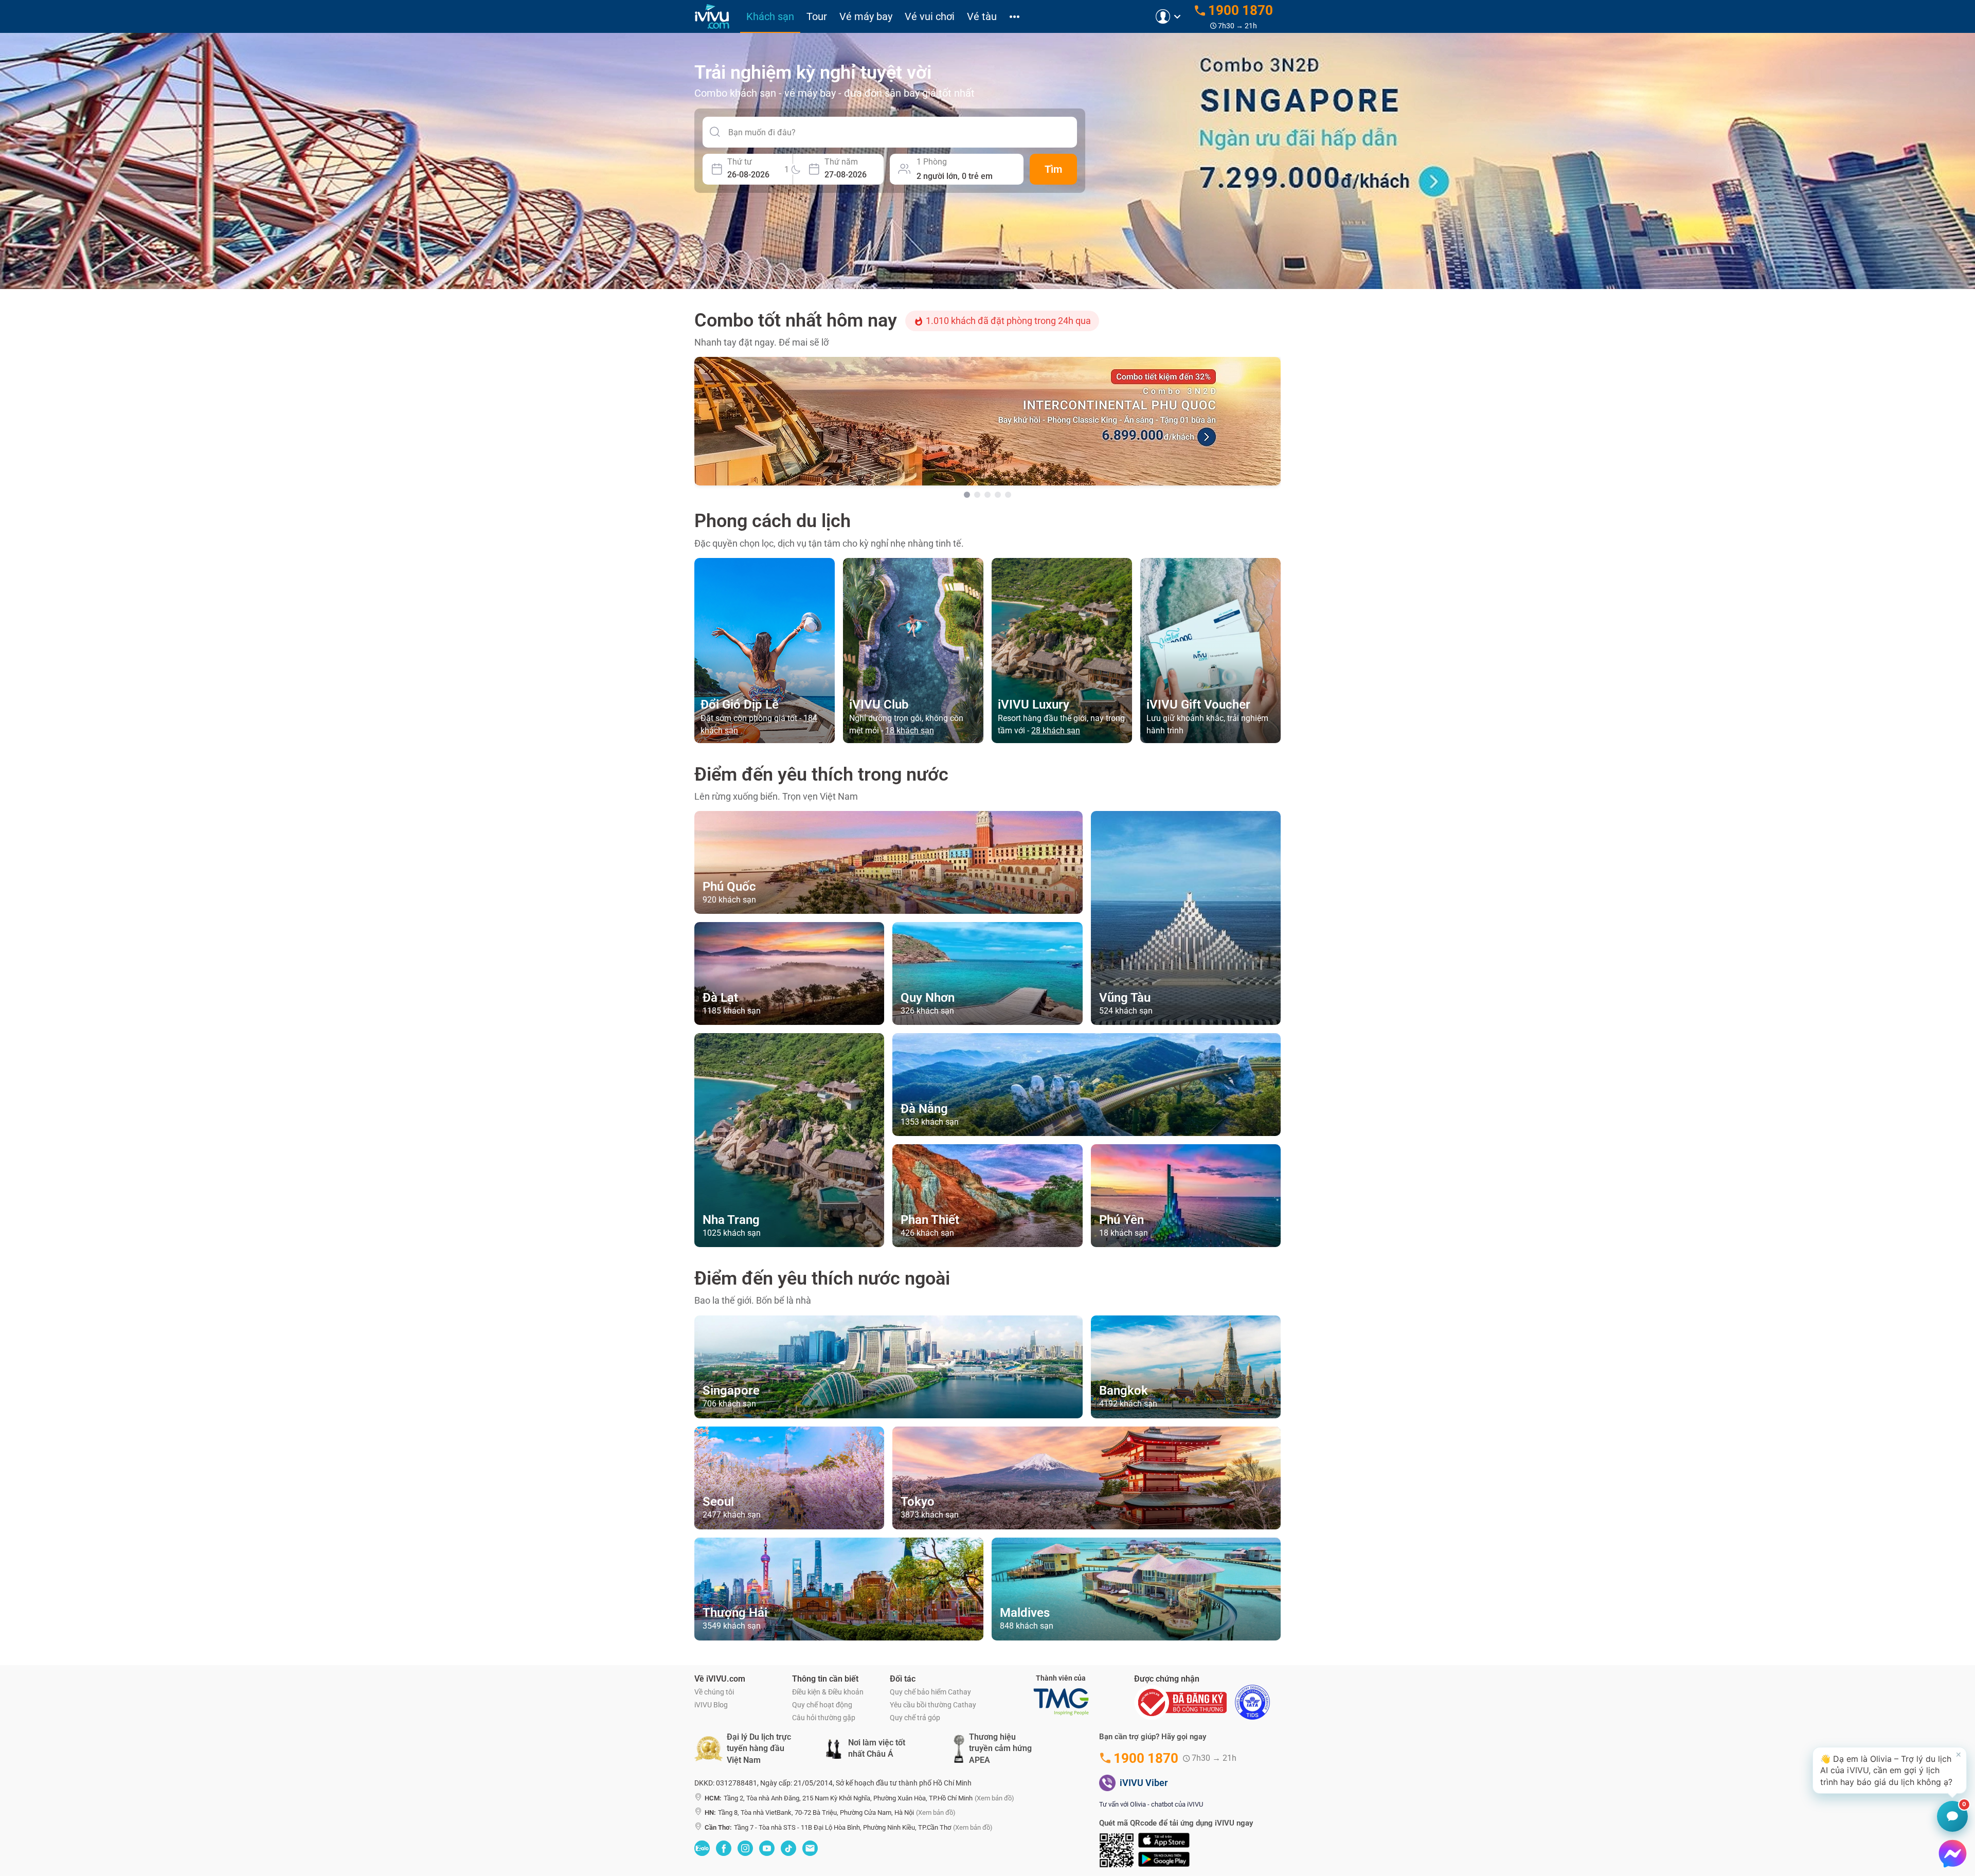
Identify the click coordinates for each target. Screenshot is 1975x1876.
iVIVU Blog (711, 1705)
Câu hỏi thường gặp (824, 1718)
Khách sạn (770, 16)
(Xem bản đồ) (994, 1798)
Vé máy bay (866, 16)
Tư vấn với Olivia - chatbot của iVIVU (1151, 1804)
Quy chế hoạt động (822, 1705)
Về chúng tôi (714, 1692)
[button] (1890, 1770)
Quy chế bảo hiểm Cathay (930, 1692)
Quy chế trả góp (915, 1718)
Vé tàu (982, 16)
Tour (817, 16)
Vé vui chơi (930, 16)
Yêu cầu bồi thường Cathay (933, 1705)
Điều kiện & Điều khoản (828, 1692)
